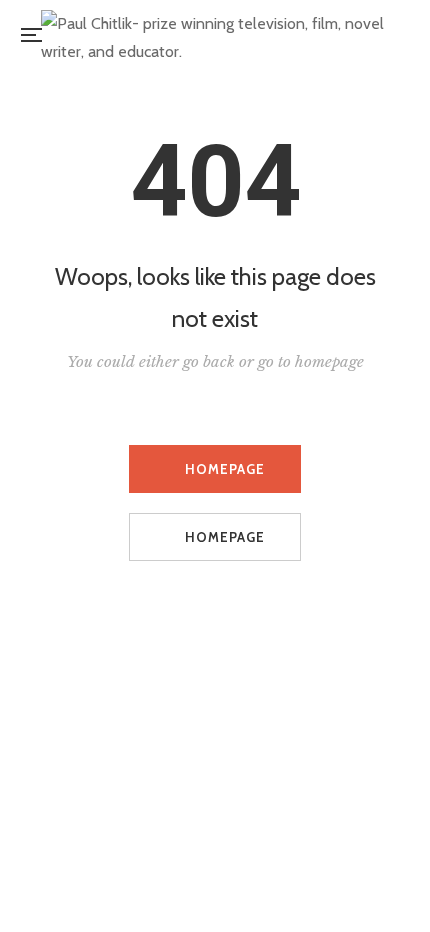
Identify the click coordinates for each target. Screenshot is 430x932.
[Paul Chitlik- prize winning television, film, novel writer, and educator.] (221, 35)
